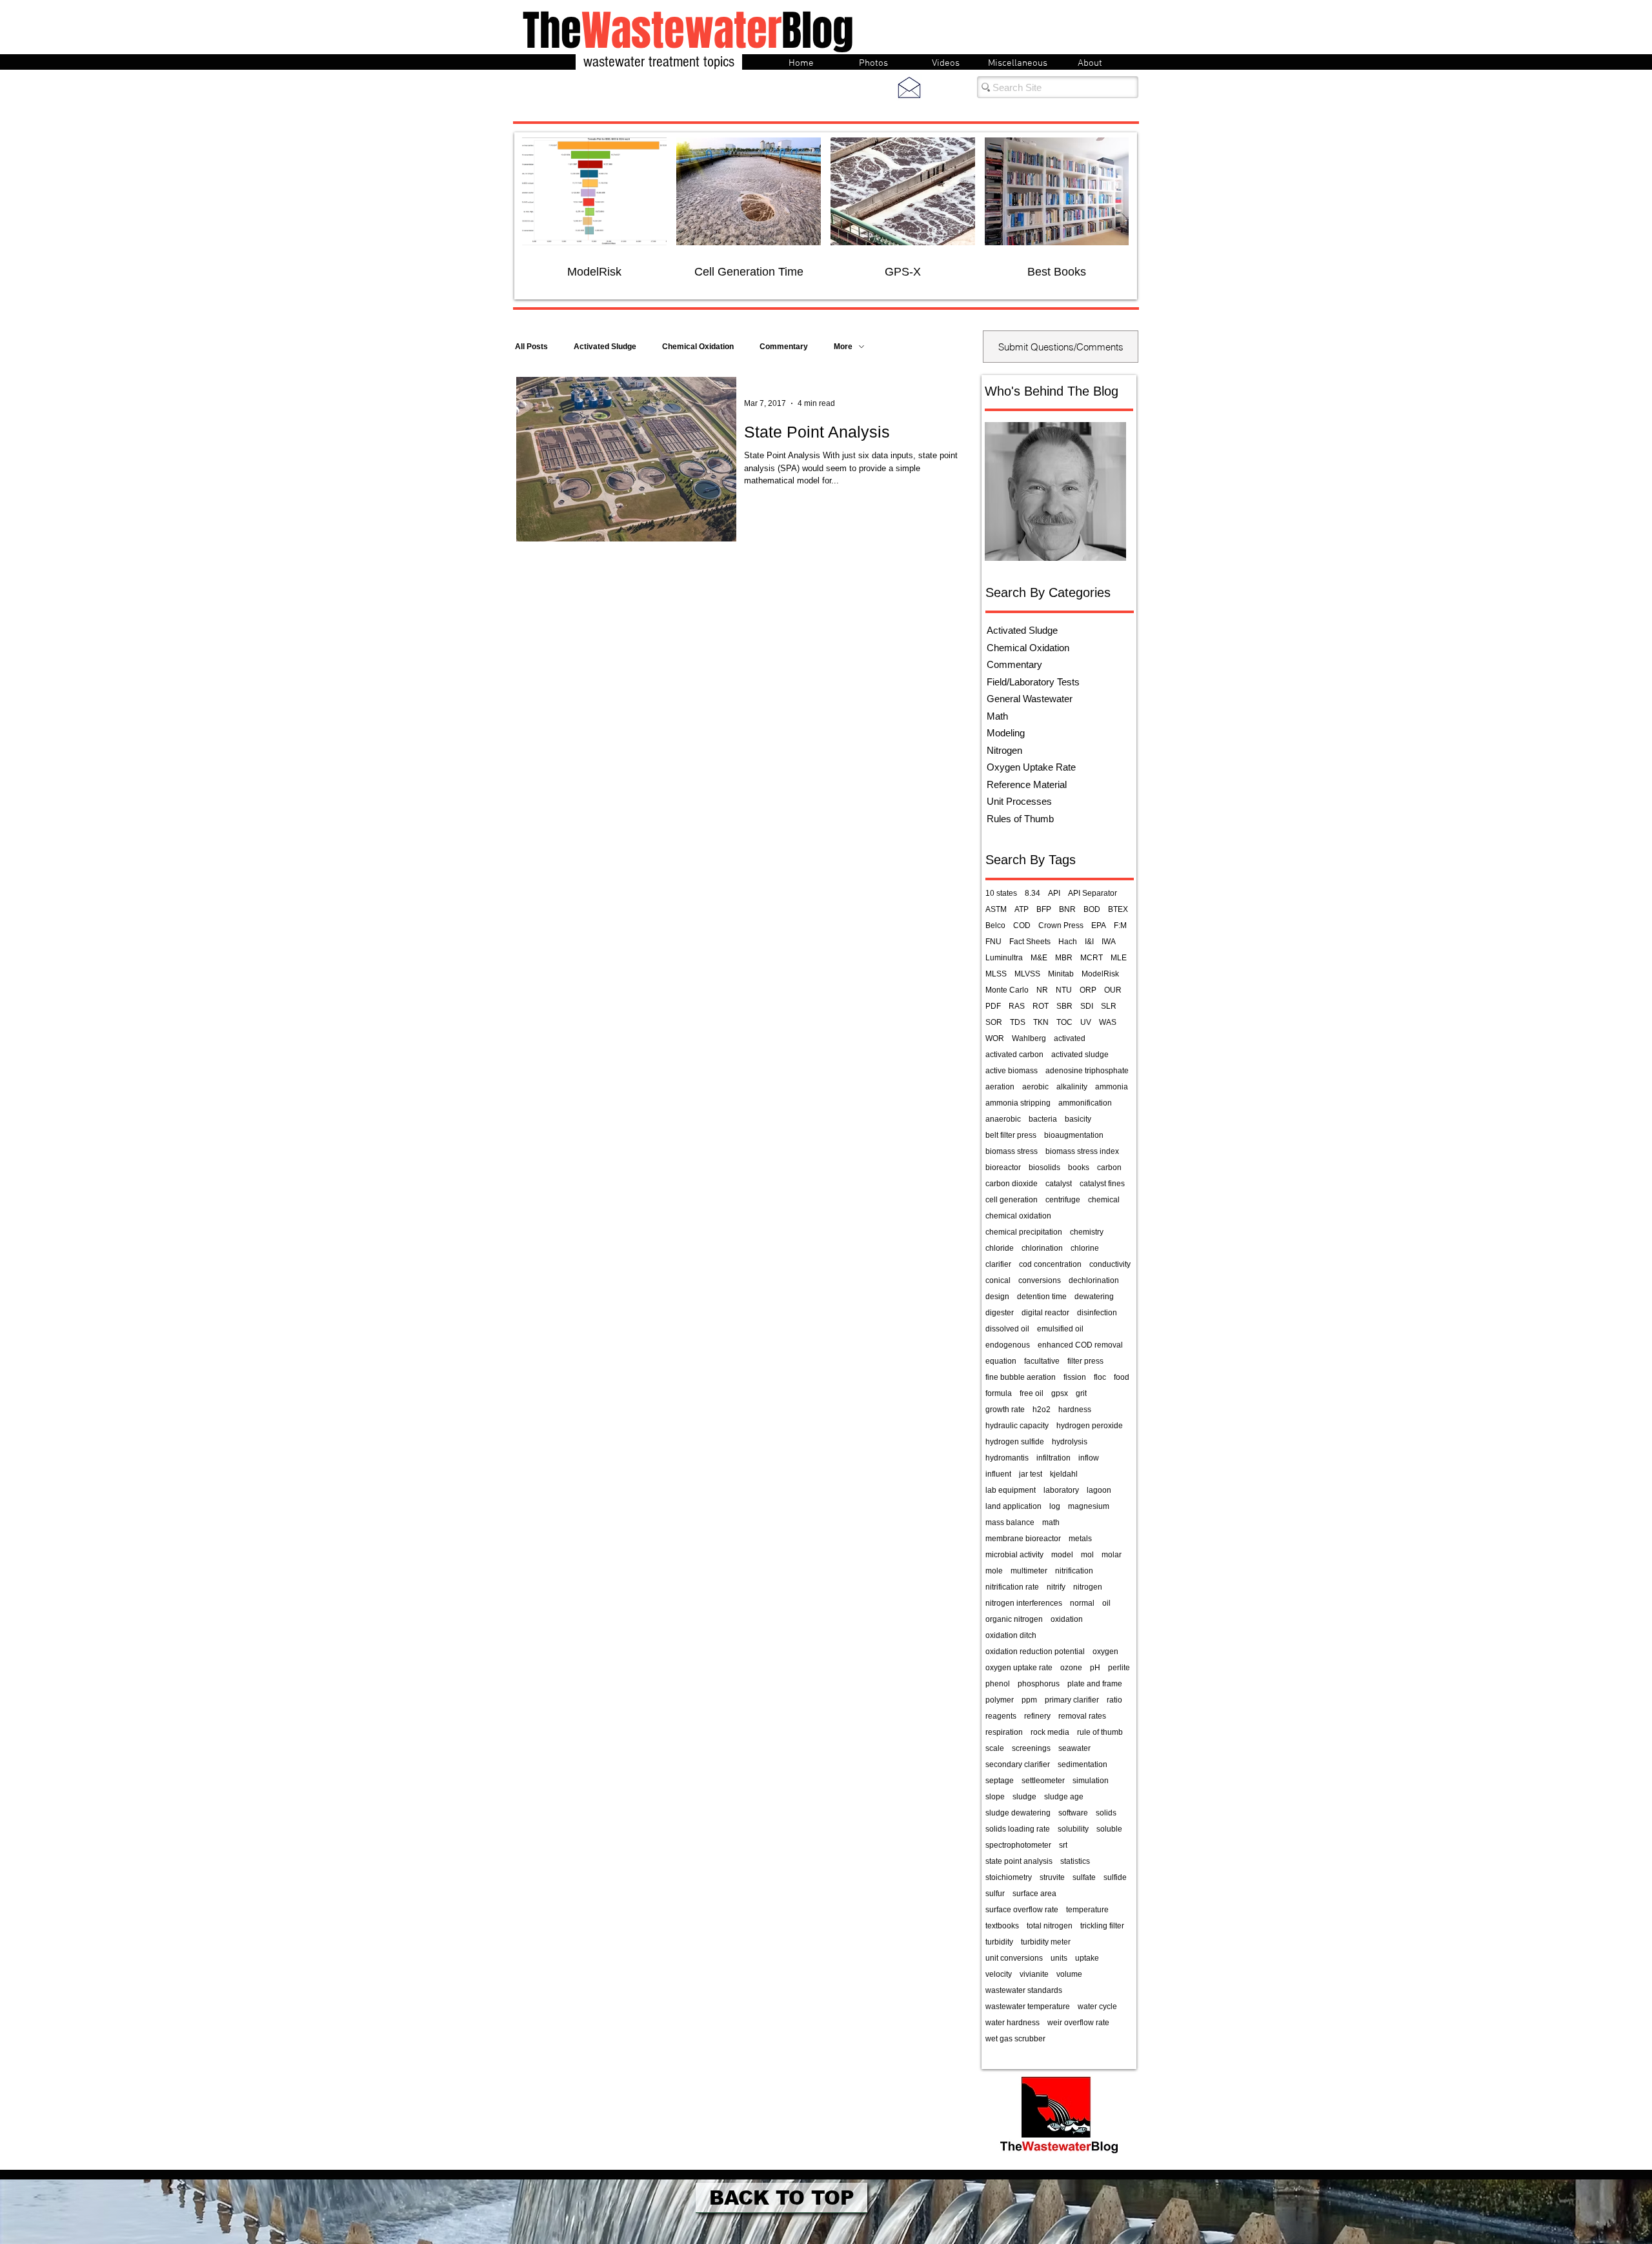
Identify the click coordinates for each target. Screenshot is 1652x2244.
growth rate (1005, 1410)
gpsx (1060, 1393)
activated (1070, 1038)
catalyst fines (1102, 1184)
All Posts (531, 347)
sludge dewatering (1018, 1813)
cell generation (1012, 1200)
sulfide (1115, 1877)
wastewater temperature (1028, 2006)
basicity (1078, 1119)
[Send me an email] (909, 87)
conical (998, 1280)
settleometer (1043, 1781)
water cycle (1097, 2006)
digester (1000, 1313)
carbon (1109, 1167)
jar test (1031, 1474)
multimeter (1029, 1571)
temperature (1087, 1910)
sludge (1024, 1797)
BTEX (1118, 909)
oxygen (1105, 1652)
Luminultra (1004, 958)
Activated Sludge (605, 347)
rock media (1050, 1732)
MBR (1064, 958)
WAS (1108, 1022)
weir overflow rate (1078, 2023)
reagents (1001, 1716)
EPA (1099, 925)
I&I (1089, 942)
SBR (1064, 1006)
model (1062, 1555)
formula (999, 1393)
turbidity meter (1046, 1942)
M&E (1039, 958)
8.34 (1032, 893)
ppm (1029, 1700)
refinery (1037, 1716)
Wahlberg (1029, 1038)
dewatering (1094, 1297)
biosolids (1044, 1167)
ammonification (1085, 1103)
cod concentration (1050, 1264)
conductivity (1110, 1264)
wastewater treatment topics (659, 62)
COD (1022, 925)
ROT (1041, 1006)
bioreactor (1003, 1167)
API (1054, 893)
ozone (1071, 1668)
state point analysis (1019, 1861)
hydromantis (1007, 1458)
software (1073, 1813)
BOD (1092, 909)
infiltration (1053, 1458)
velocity (999, 1974)
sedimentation (1083, 1764)
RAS (1017, 1006)
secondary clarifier (1018, 1764)
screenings (1031, 1748)
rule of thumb (1100, 1732)
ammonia (1112, 1087)
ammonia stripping (1018, 1103)
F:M (1120, 925)
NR (1042, 990)
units (1059, 1958)
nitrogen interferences (1024, 1603)
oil (1106, 1603)
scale (995, 1748)
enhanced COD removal (1080, 1345)
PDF (993, 1006)
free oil (1032, 1393)
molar (1112, 1555)
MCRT (1092, 958)
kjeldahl (1064, 1474)
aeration (1000, 1087)
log (1055, 1506)
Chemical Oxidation (698, 347)
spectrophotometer (1018, 1845)
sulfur (995, 1894)
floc (1100, 1377)
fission (1075, 1377)
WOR (995, 1038)
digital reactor (1045, 1313)
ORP (1088, 990)
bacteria (1043, 1119)
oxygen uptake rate (1019, 1668)
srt (1063, 1845)
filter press (1085, 1361)
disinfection (1097, 1313)
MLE (1119, 958)
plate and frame (1095, 1684)
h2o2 (1042, 1410)
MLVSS (1027, 974)
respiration (1004, 1732)
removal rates (1082, 1716)
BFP (1044, 909)
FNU (993, 942)
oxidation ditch (1011, 1635)
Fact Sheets (1030, 942)
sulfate (1084, 1877)
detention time (1042, 1297)
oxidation (1067, 1619)
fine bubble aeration (1021, 1377)
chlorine (1085, 1248)
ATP (1022, 909)
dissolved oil (1007, 1329)
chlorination (1042, 1248)
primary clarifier (1072, 1700)
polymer (1000, 1700)
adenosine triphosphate (1087, 1071)
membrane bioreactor (1023, 1539)
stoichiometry (1009, 1877)
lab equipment (1011, 1490)
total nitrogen (1050, 1926)
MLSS (996, 974)
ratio (1114, 1700)
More (843, 347)
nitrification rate (1012, 1587)
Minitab (1061, 974)
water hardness (1012, 2023)
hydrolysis (1070, 1442)
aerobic (1035, 1087)
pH (1095, 1668)
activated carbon (1014, 1055)
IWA (1109, 942)
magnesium (1089, 1506)
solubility (1073, 1829)
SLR (1109, 1006)
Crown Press (1061, 925)
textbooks (1002, 1926)
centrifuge (1063, 1200)
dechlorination (1094, 1280)
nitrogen (1088, 1587)
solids (1106, 1813)
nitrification (1074, 1571)
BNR (1067, 909)
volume (1069, 1974)
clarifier (998, 1264)
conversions (1040, 1280)
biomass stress (1012, 1151)
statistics (1075, 1861)
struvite (1052, 1877)
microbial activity (1014, 1555)
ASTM (996, 909)
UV (1086, 1022)
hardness (1075, 1410)
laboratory (1061, 1490)
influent (998, 1474)
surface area (1034, 1894)
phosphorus (1039, 1684)
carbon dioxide (1012, 1184)
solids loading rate (1018, 1829)
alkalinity (1072, 1087)
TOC (1064, 1022)
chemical (1104, 1200)
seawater (1074, 1748)
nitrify (1056, 1587)
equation (1001, 1361)
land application (1013, 1506)
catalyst (1059, 1184)
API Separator (1093, 893)
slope (995, 1797)
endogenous (1008, 1345)
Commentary (784, 347)
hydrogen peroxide (1090, 1426)
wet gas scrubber (1015, 2039)
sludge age (1064, 1797)
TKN (1041, 1022)
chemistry (1087, 1232)
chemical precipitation (1024, 1232)
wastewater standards (1024, 1990)
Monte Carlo (1007, 990)
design (997, 1297)
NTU (1064, 990)
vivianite (1034, 1974)
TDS (1018, 1022)
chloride (1000, 1248)
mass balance (1010, 1522)
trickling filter (1102, 1926)
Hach (1068, 942)
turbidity (999, 1942)
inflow (1089, 1458)
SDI (1087, 1006)
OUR (1113, 990)
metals (1080, 1539)
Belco (995, 925)
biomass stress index (1082, 1151)
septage (1000, 1781)
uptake (1087, 1958)
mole (994, 1571)
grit (1081, 1393)
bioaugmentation (1074, 1135)
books (1079, 1167)
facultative (1042, 1361)
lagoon (1099, 1490)
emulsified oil (1060, 1329)
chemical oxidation (1018, 1216)
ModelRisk (1100, 974)
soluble (1109, 1829)
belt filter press (1011, 1135)
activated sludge (1080, 1055)
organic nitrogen (1014, 1619)
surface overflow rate (1022, 1910)
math (1051, 1522)
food (1122, 1377)
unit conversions (1014, 1958)
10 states (1001, 893)
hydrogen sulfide (1015, 1442)
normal (1082, 1603)
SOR (994, 1022)
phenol (998, 1684)
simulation (1091, 1781)
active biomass (1012, 1071)
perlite (1119, 1668)
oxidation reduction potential (1035, 1652)
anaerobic (1003, 1119)
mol (1087, 1555)
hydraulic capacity (1017, 1426)
